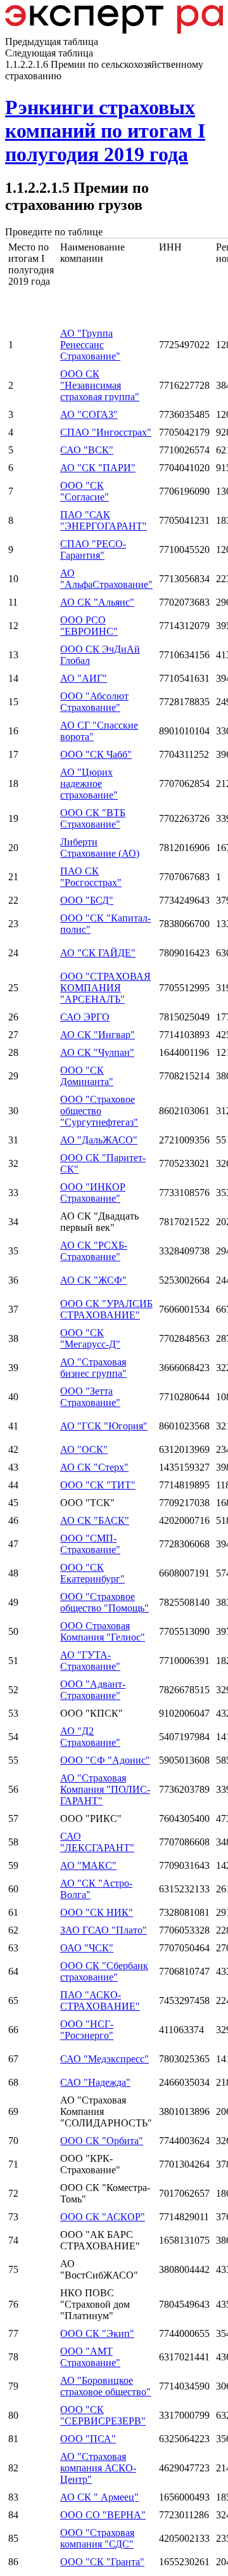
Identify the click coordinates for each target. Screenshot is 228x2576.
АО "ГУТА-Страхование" (90, 1661)
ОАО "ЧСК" (87, 1948)
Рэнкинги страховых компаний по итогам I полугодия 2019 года (105, 131)
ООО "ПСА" (88, 2439)
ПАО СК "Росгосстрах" (91, 877)
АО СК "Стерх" (94, 1467)
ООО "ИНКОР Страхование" (93, 1193)
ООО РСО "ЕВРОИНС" (89, 626)
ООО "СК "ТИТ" (98, 1485)
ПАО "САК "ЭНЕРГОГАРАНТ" (104, 520)
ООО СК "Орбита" (102, 2141)
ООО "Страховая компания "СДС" (97, 2538)
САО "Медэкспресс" (104, 2059)
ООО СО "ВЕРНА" (103, 2515)
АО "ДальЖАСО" (99, 1140)
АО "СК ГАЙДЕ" (98, 953)
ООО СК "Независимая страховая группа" (100, 385)
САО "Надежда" (95, 2082)
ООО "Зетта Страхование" (90, 1397)
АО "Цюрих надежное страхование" (89, 784)
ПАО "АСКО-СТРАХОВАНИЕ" (100, 2000)
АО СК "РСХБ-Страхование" (94, 1251)
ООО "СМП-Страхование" (90, 1544)
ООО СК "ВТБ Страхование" (93, 818)
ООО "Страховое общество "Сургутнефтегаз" (99, 1111)
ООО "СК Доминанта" (87, 1076)
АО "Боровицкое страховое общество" (105, 2386)
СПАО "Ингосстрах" (106, 432)
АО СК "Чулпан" (97, 1052)
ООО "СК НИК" (97, 1912)
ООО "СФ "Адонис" (105, 1760)
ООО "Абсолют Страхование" (94, 702)
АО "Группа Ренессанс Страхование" (90, 345)
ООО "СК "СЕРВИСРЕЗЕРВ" (103, 2415)
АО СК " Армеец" (99, 2497)
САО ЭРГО (85, 1017)
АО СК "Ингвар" (98, 1035)
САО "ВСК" (87, 450)
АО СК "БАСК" (95, 1520)
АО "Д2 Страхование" (90, 1737)
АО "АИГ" (84, 678)
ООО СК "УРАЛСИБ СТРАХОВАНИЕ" (106, 1309)
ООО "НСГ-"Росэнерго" (87, 2030)
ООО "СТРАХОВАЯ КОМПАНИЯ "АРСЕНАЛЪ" (105, 988)
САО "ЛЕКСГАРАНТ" (97, 1842)
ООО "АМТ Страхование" (90, 2357)
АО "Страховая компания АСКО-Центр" (98, 2468)
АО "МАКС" (88, 1865)
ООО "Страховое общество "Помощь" (104, 1602)
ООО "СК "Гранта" (102, 2562)
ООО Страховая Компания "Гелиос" (103, 1631)
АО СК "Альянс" (97, 602)
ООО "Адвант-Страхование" (93, 1690)
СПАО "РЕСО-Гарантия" (93, 550)
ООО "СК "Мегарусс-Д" (90, 1338)
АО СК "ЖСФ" (93, 1280)
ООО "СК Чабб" (96, 754)
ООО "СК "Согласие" (85, 491)
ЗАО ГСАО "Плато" (104, 1930)
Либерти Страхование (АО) (100, 848)
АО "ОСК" (84, 1449)
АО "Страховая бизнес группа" (93, 1368)
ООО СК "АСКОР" (103, 2217)
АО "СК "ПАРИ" (98, 468)
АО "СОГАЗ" (89, 414)
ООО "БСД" (87, 900)
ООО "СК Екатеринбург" (92, 1573)
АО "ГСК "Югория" (104, 1426)
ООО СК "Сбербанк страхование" (104, 1971)
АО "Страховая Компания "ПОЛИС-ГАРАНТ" (105, 1789)
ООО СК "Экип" (97, 2333)
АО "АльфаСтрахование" (106, 579)
